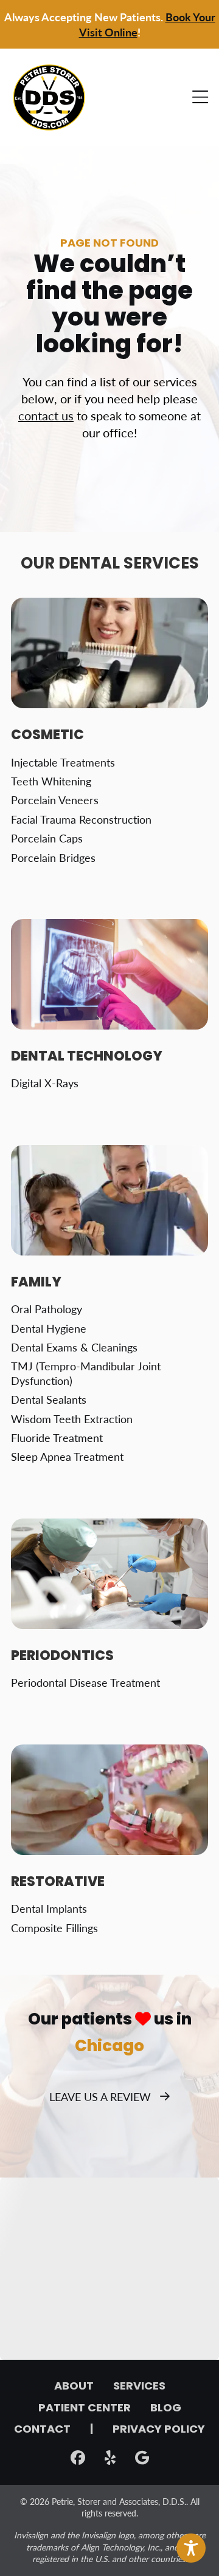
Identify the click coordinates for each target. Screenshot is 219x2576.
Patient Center (85, 2409)
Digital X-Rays (45, 1083)
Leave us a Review (100, 2096)
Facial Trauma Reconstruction (81, 819)
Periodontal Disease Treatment (85, 1682)
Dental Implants (49, 1908)
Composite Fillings (54, 1928)
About (74, 2387)
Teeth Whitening (51, 781)
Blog (166, 2409)
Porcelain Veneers (55, 800)
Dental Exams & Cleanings (74, 1347)
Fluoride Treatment (57, 1437)
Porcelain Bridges (53, 857)
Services (139, 2387)
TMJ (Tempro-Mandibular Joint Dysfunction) (86, 1373)
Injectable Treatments (63, 762)
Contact (42, 2430)
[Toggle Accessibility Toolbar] (191, 2548)
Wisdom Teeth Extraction (72, 1419)
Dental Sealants (49, 1399)
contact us (46, 415)
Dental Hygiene (49, 1328)
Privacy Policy (159, 2430)
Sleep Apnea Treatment (67, 1456)
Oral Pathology (47, 1309)
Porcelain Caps (47, 838)
